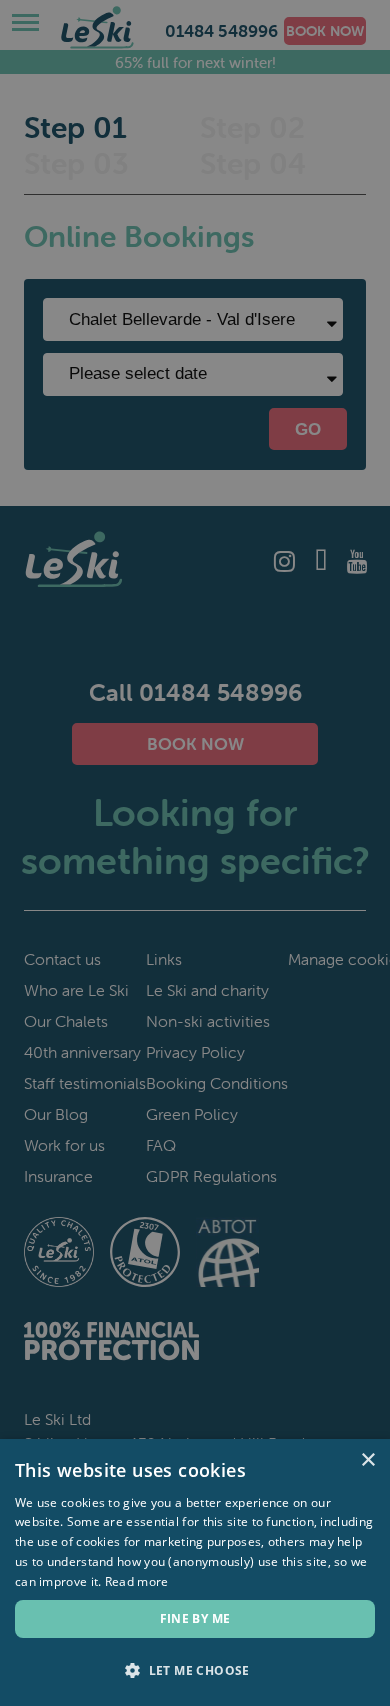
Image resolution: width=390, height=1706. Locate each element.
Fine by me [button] (195, 1618)
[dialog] (195, 853)
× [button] (367, 1460)
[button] (195, 1671)
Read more (137, 1581)
